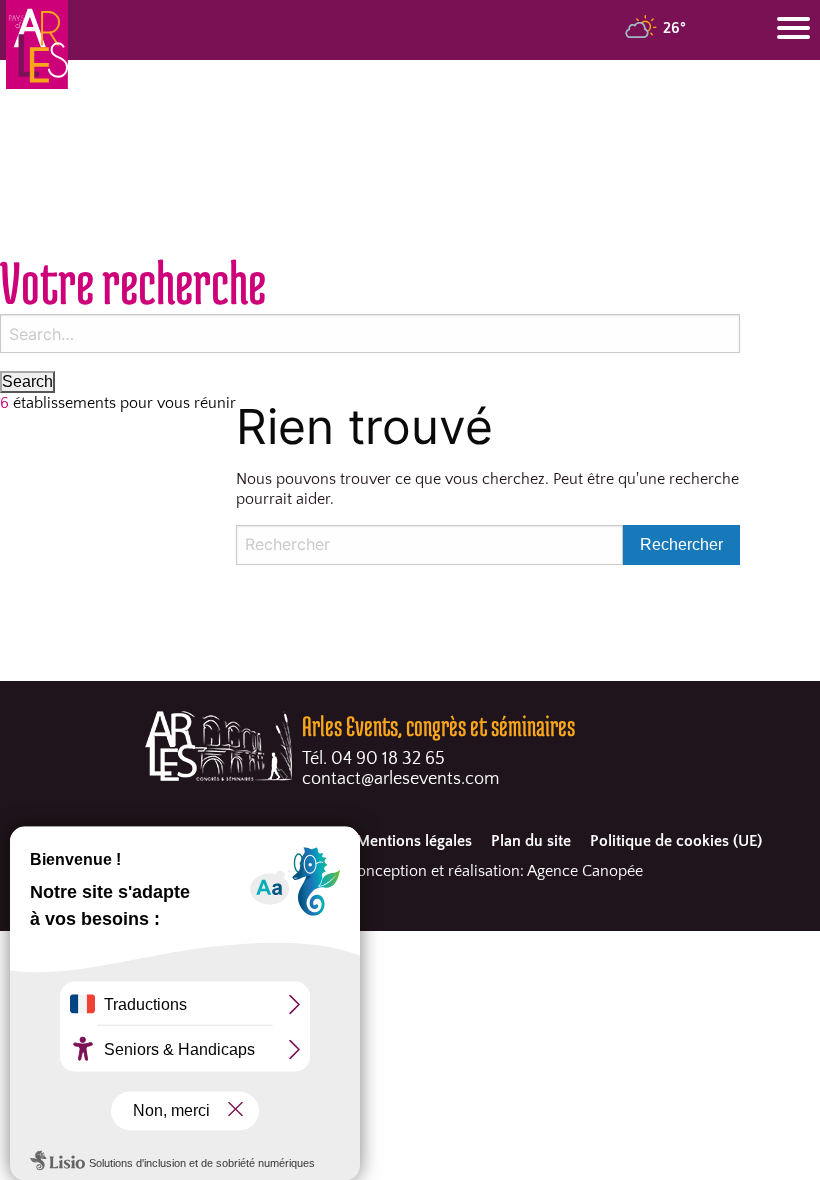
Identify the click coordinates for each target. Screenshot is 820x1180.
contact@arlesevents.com (400, 779)
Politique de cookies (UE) (676, 841)
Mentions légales (414, 841)
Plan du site (531, 841)
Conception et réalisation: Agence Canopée (495, 871)
